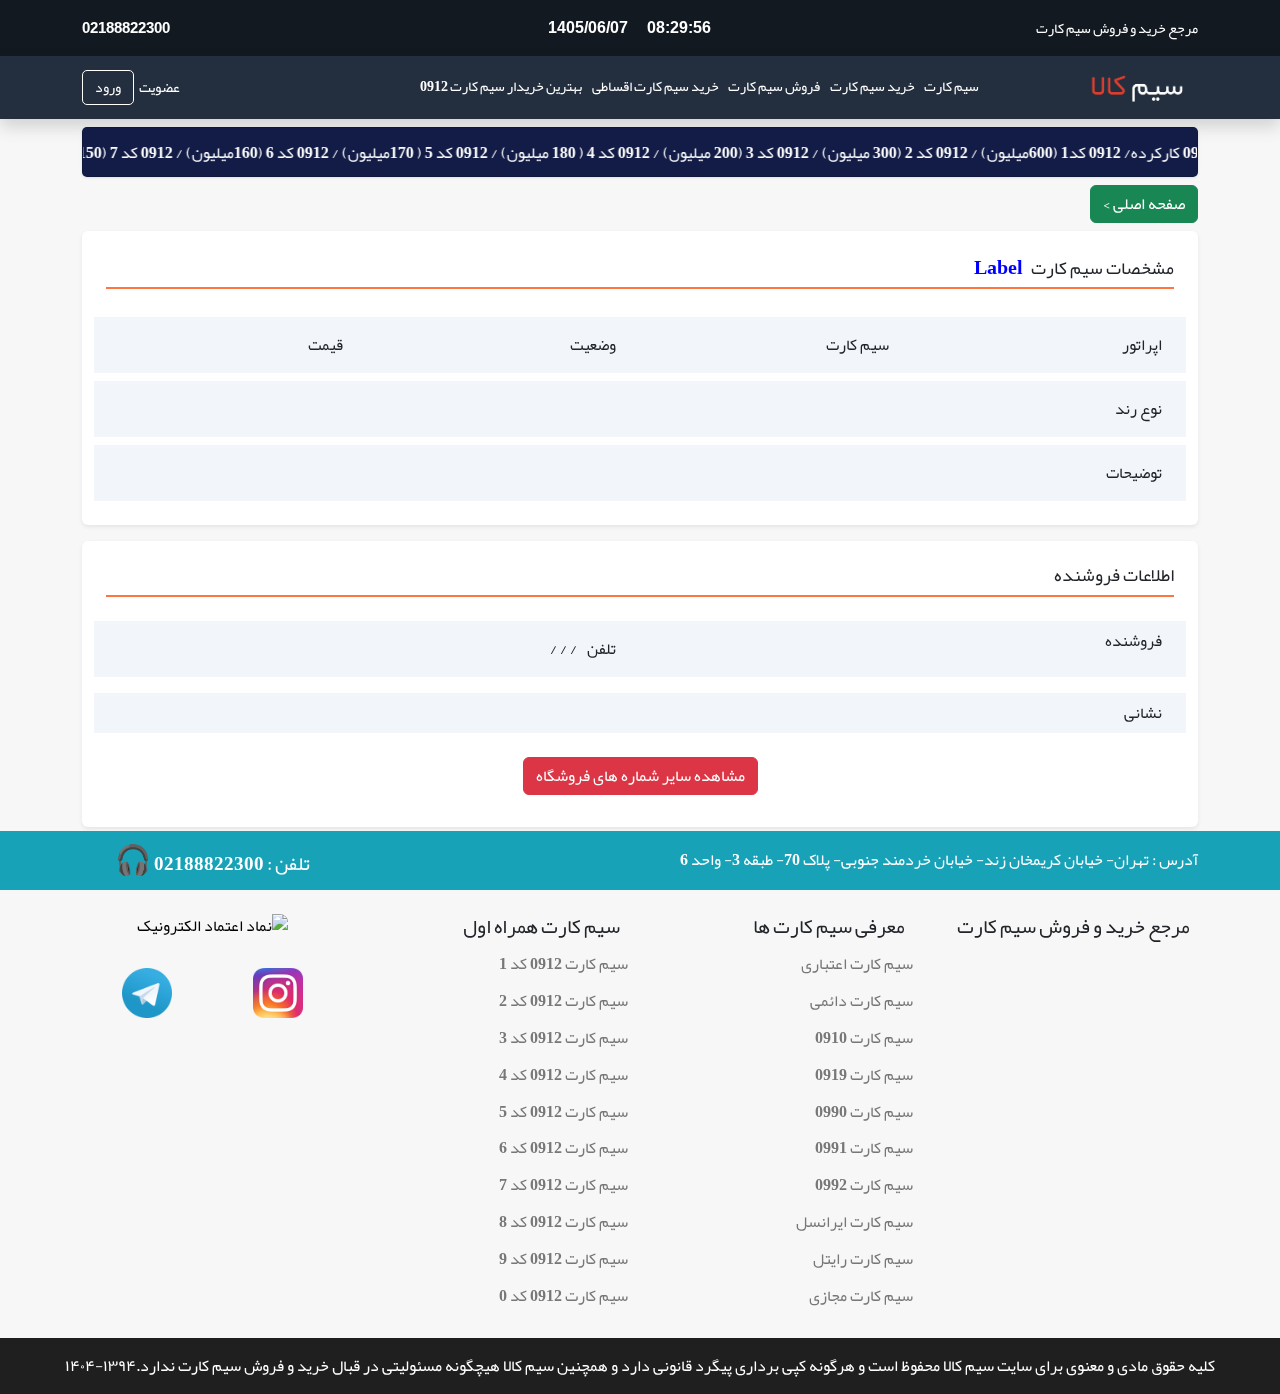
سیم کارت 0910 (864, 1038)
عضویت (159, 87)
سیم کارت (951, 86)
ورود (108, 87)
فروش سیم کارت (774, 86)
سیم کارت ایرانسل (854, 1222)
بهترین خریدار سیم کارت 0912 (501, 86)
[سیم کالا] (1139, 87)
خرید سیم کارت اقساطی (655, 86)
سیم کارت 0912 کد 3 (563, 1038)
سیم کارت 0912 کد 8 (563, 1222)
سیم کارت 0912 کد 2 (563, 1001)
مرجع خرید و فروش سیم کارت (1117, 28)
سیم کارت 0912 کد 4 (563, 1075)
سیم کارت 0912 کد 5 (563, 1112)
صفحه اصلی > (1144, 204)
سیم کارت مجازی (861, 1296)
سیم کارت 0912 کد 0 (563, 1296)
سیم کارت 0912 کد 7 (563, 1185)
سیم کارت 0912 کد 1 (563, 964)
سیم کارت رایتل (863, 1259)
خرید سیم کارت (872, 86)
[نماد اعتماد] (212, 932)
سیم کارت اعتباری (857, 964)
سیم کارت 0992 (864, 1185)
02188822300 (126, 27)
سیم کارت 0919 (864, 1075)
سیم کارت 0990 (864, 1112)
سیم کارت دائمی (861, 1001)
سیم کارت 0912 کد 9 (563, 1259)
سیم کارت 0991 (864, 1148)
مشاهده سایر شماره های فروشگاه (640, 776)
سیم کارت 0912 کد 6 (563, 1148)
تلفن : (212, 861)
